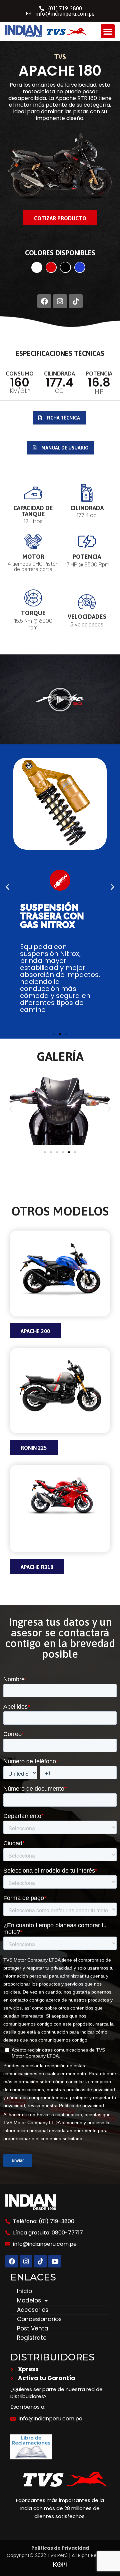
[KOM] (60, 2566)
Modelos (29, 2300)
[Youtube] (55, 2261)
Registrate (32, 2338)
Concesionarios (39, 2319)
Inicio (24, 2291)
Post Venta (33, 2328)
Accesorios (33, 2310)
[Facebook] (44, 301)
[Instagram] (60, 301)
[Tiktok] (76, 301)
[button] (108, 31)
